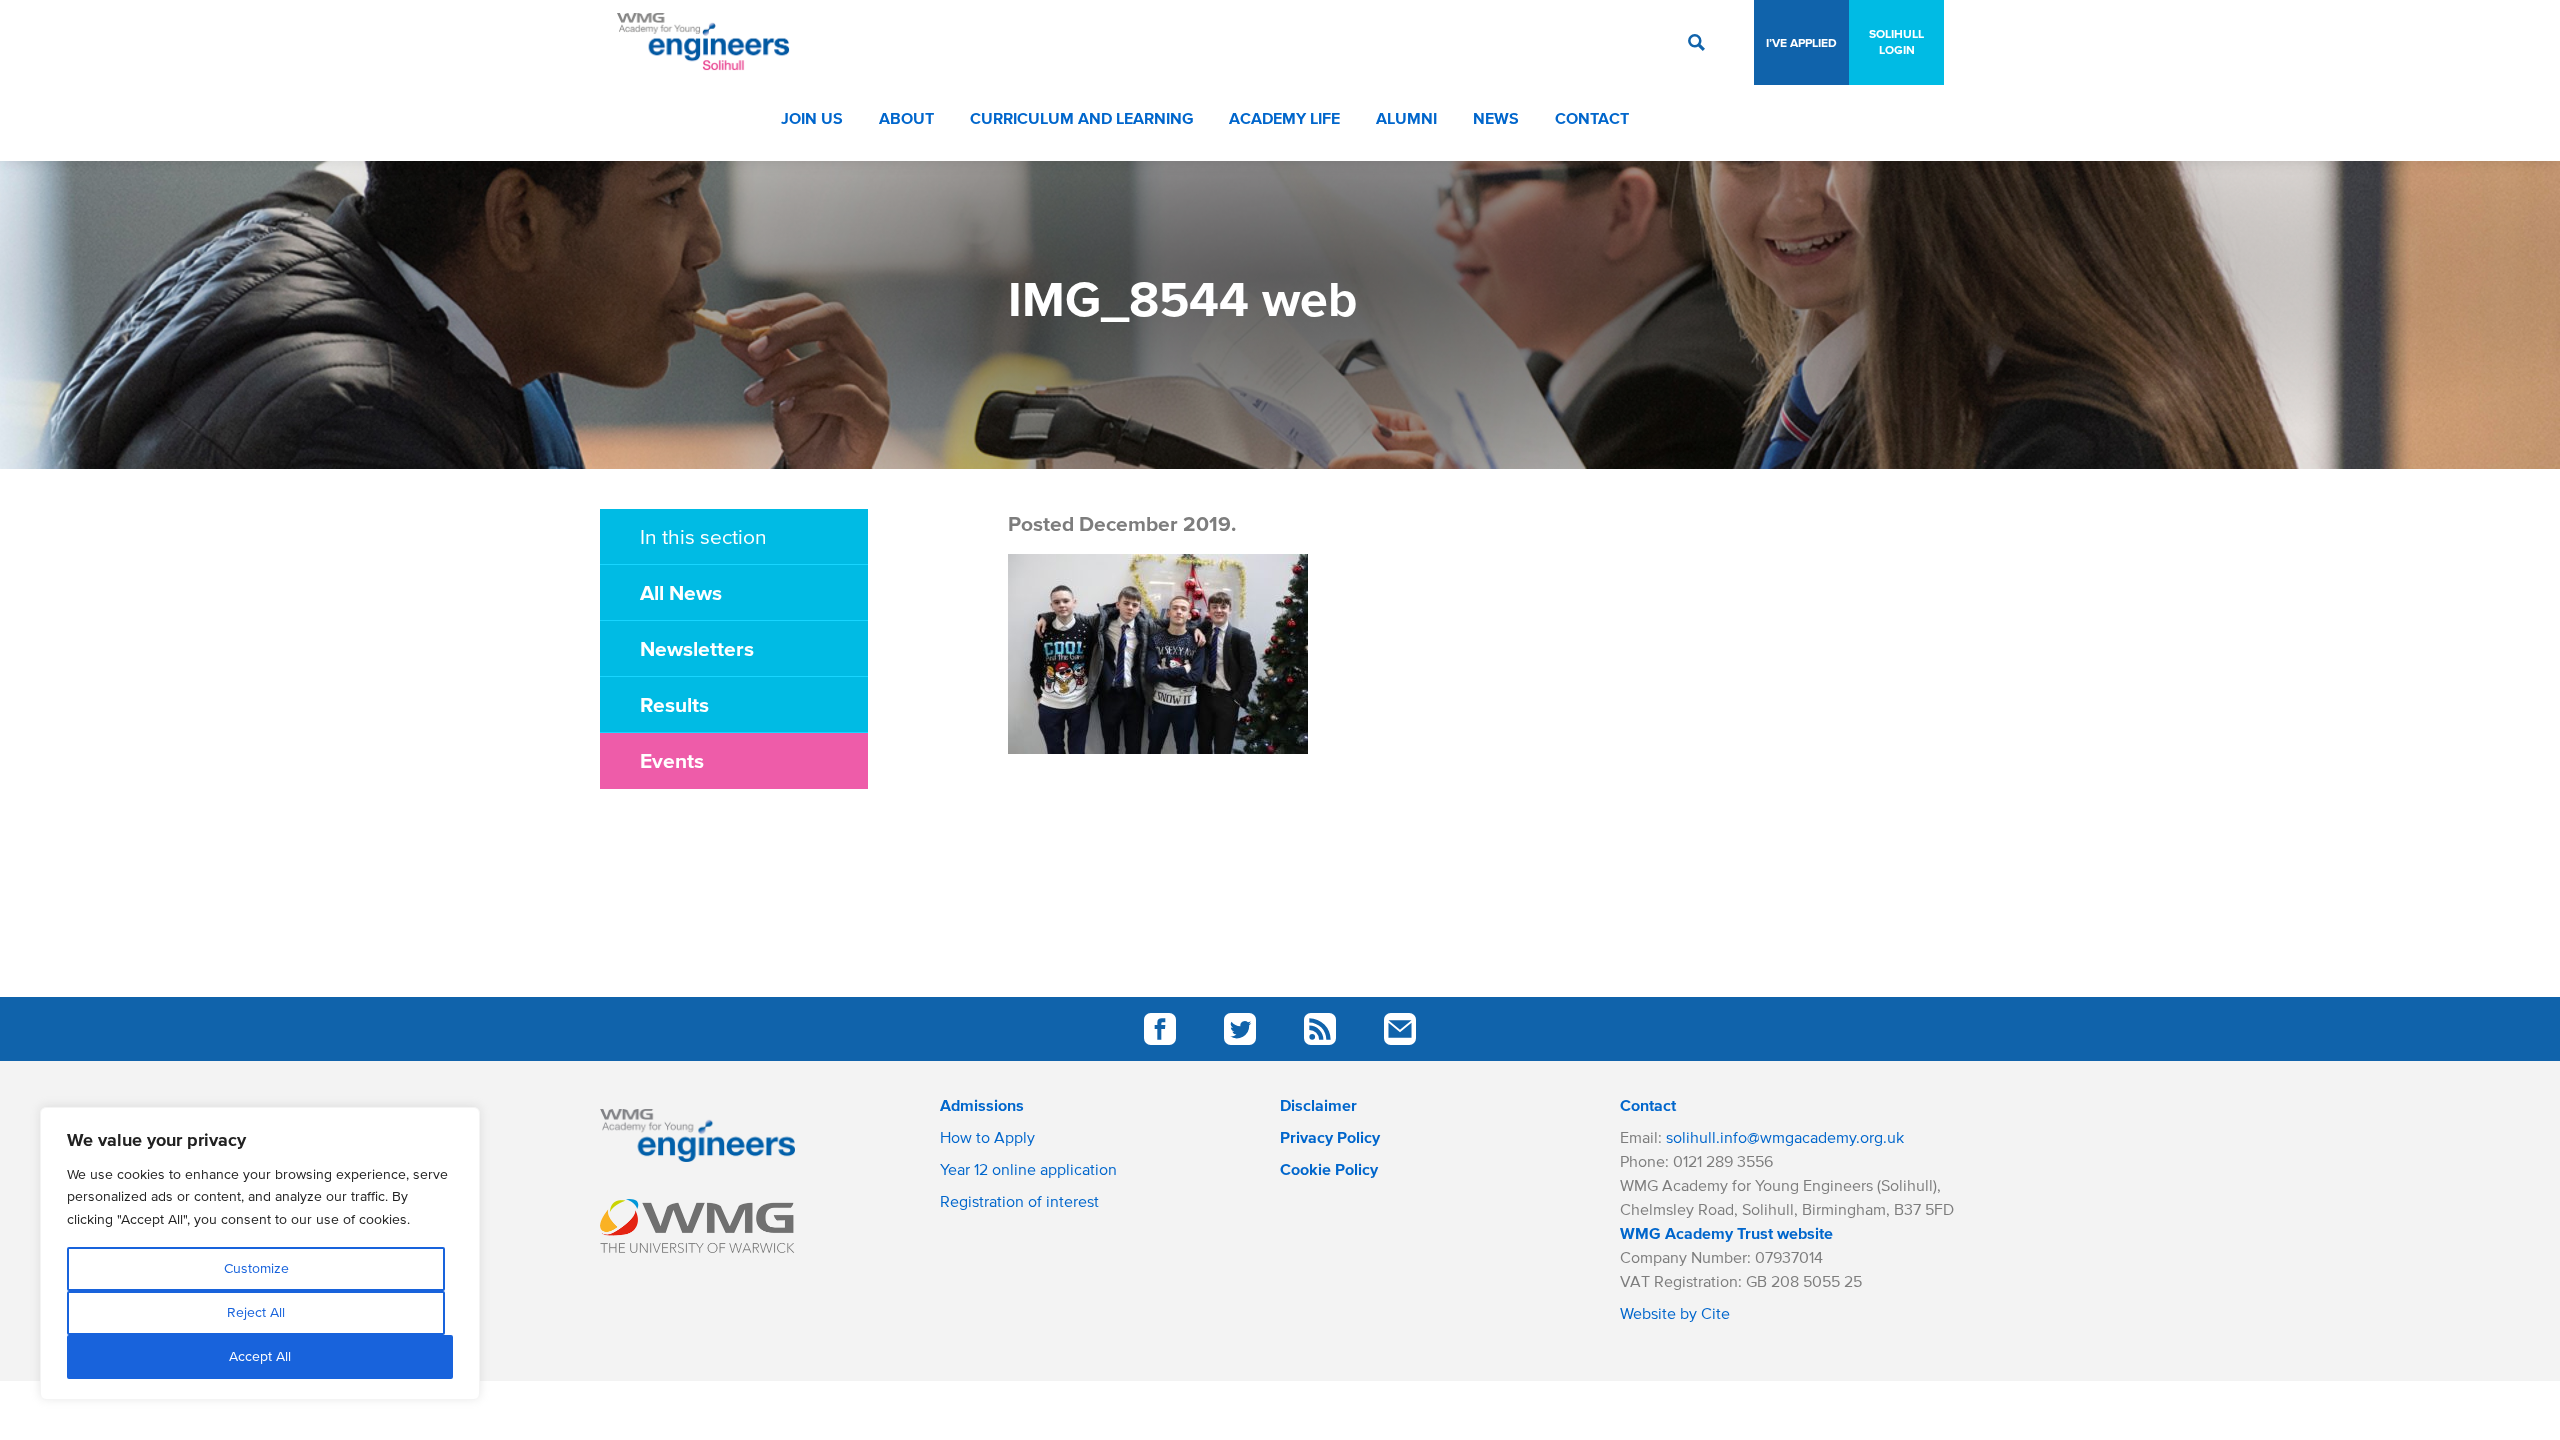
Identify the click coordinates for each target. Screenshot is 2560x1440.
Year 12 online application (1028, 1169)
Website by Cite (1675, 1313)
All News (681, 592)
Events (672, 760)
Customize (256, 1268)
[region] (260, 1253)
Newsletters (697, 648)
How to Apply (987, 1137)
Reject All (256, 1312)
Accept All (260, 1356)
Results (674, 704)
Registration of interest (1019, 1201)
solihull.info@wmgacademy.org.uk (1785, 1137)
